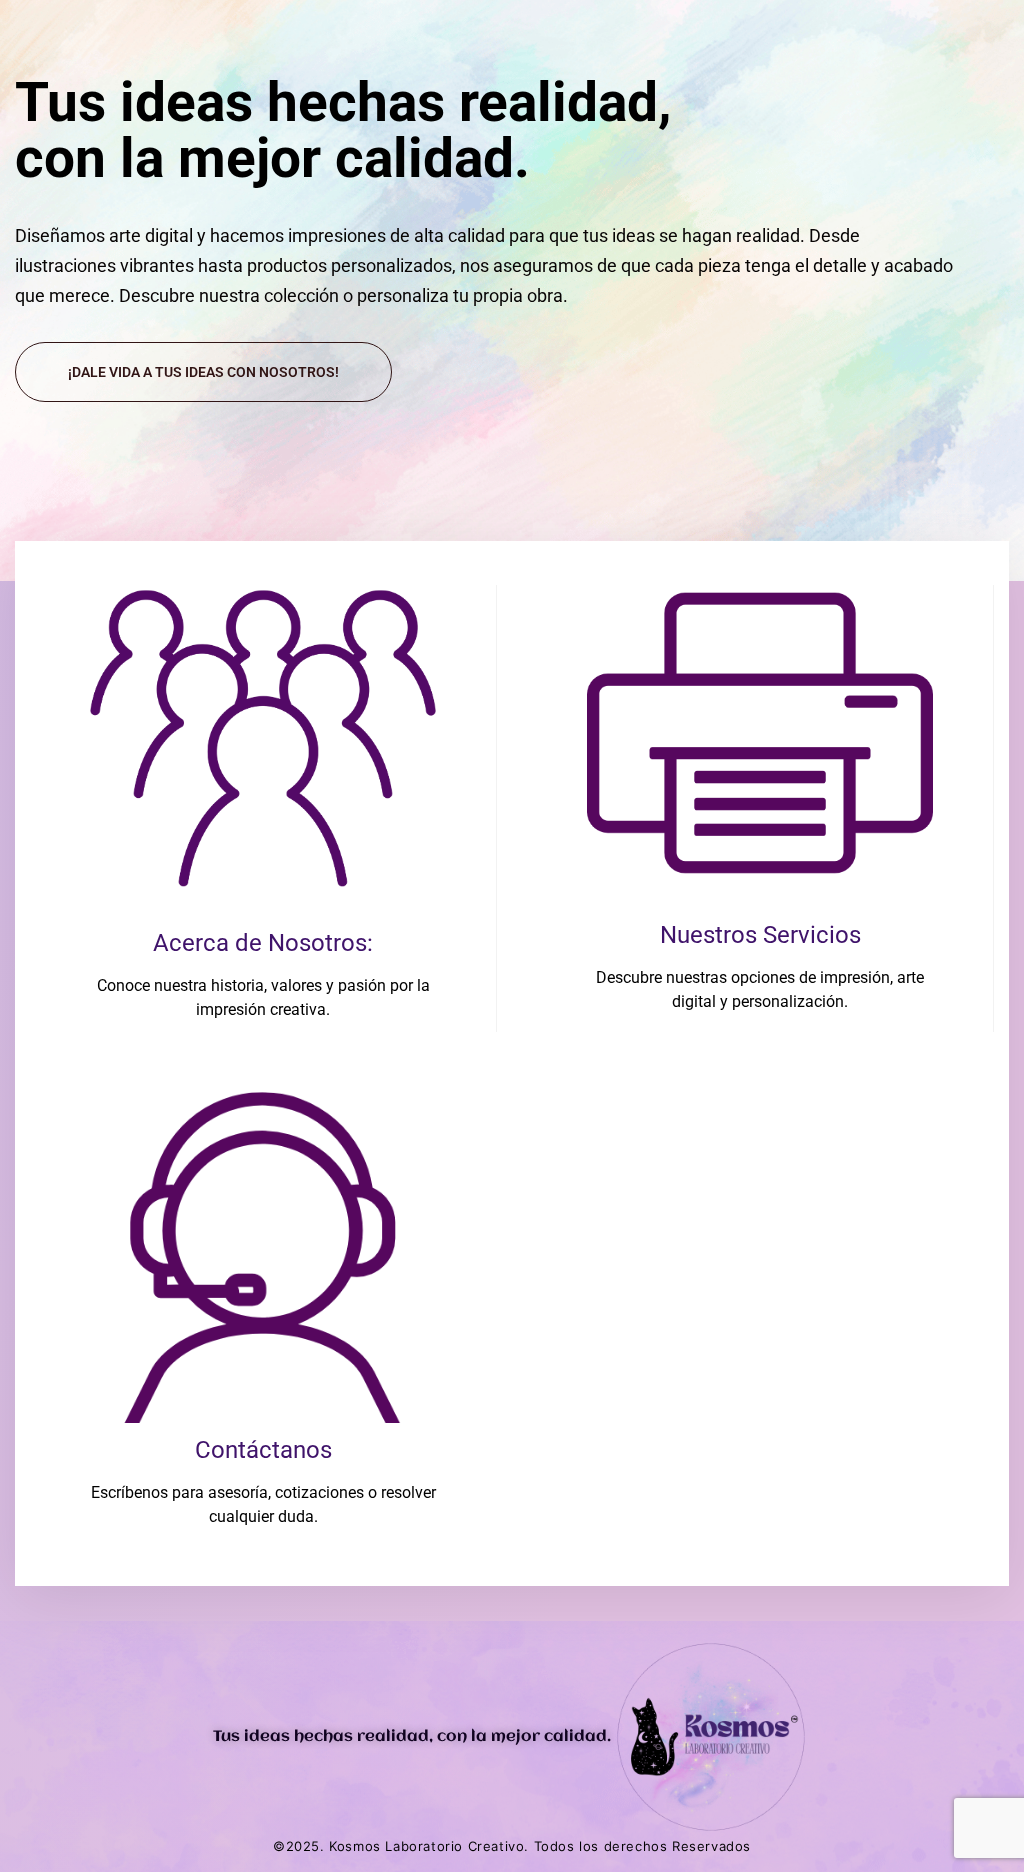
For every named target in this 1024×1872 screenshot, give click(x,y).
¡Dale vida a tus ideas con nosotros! (203, 372)
